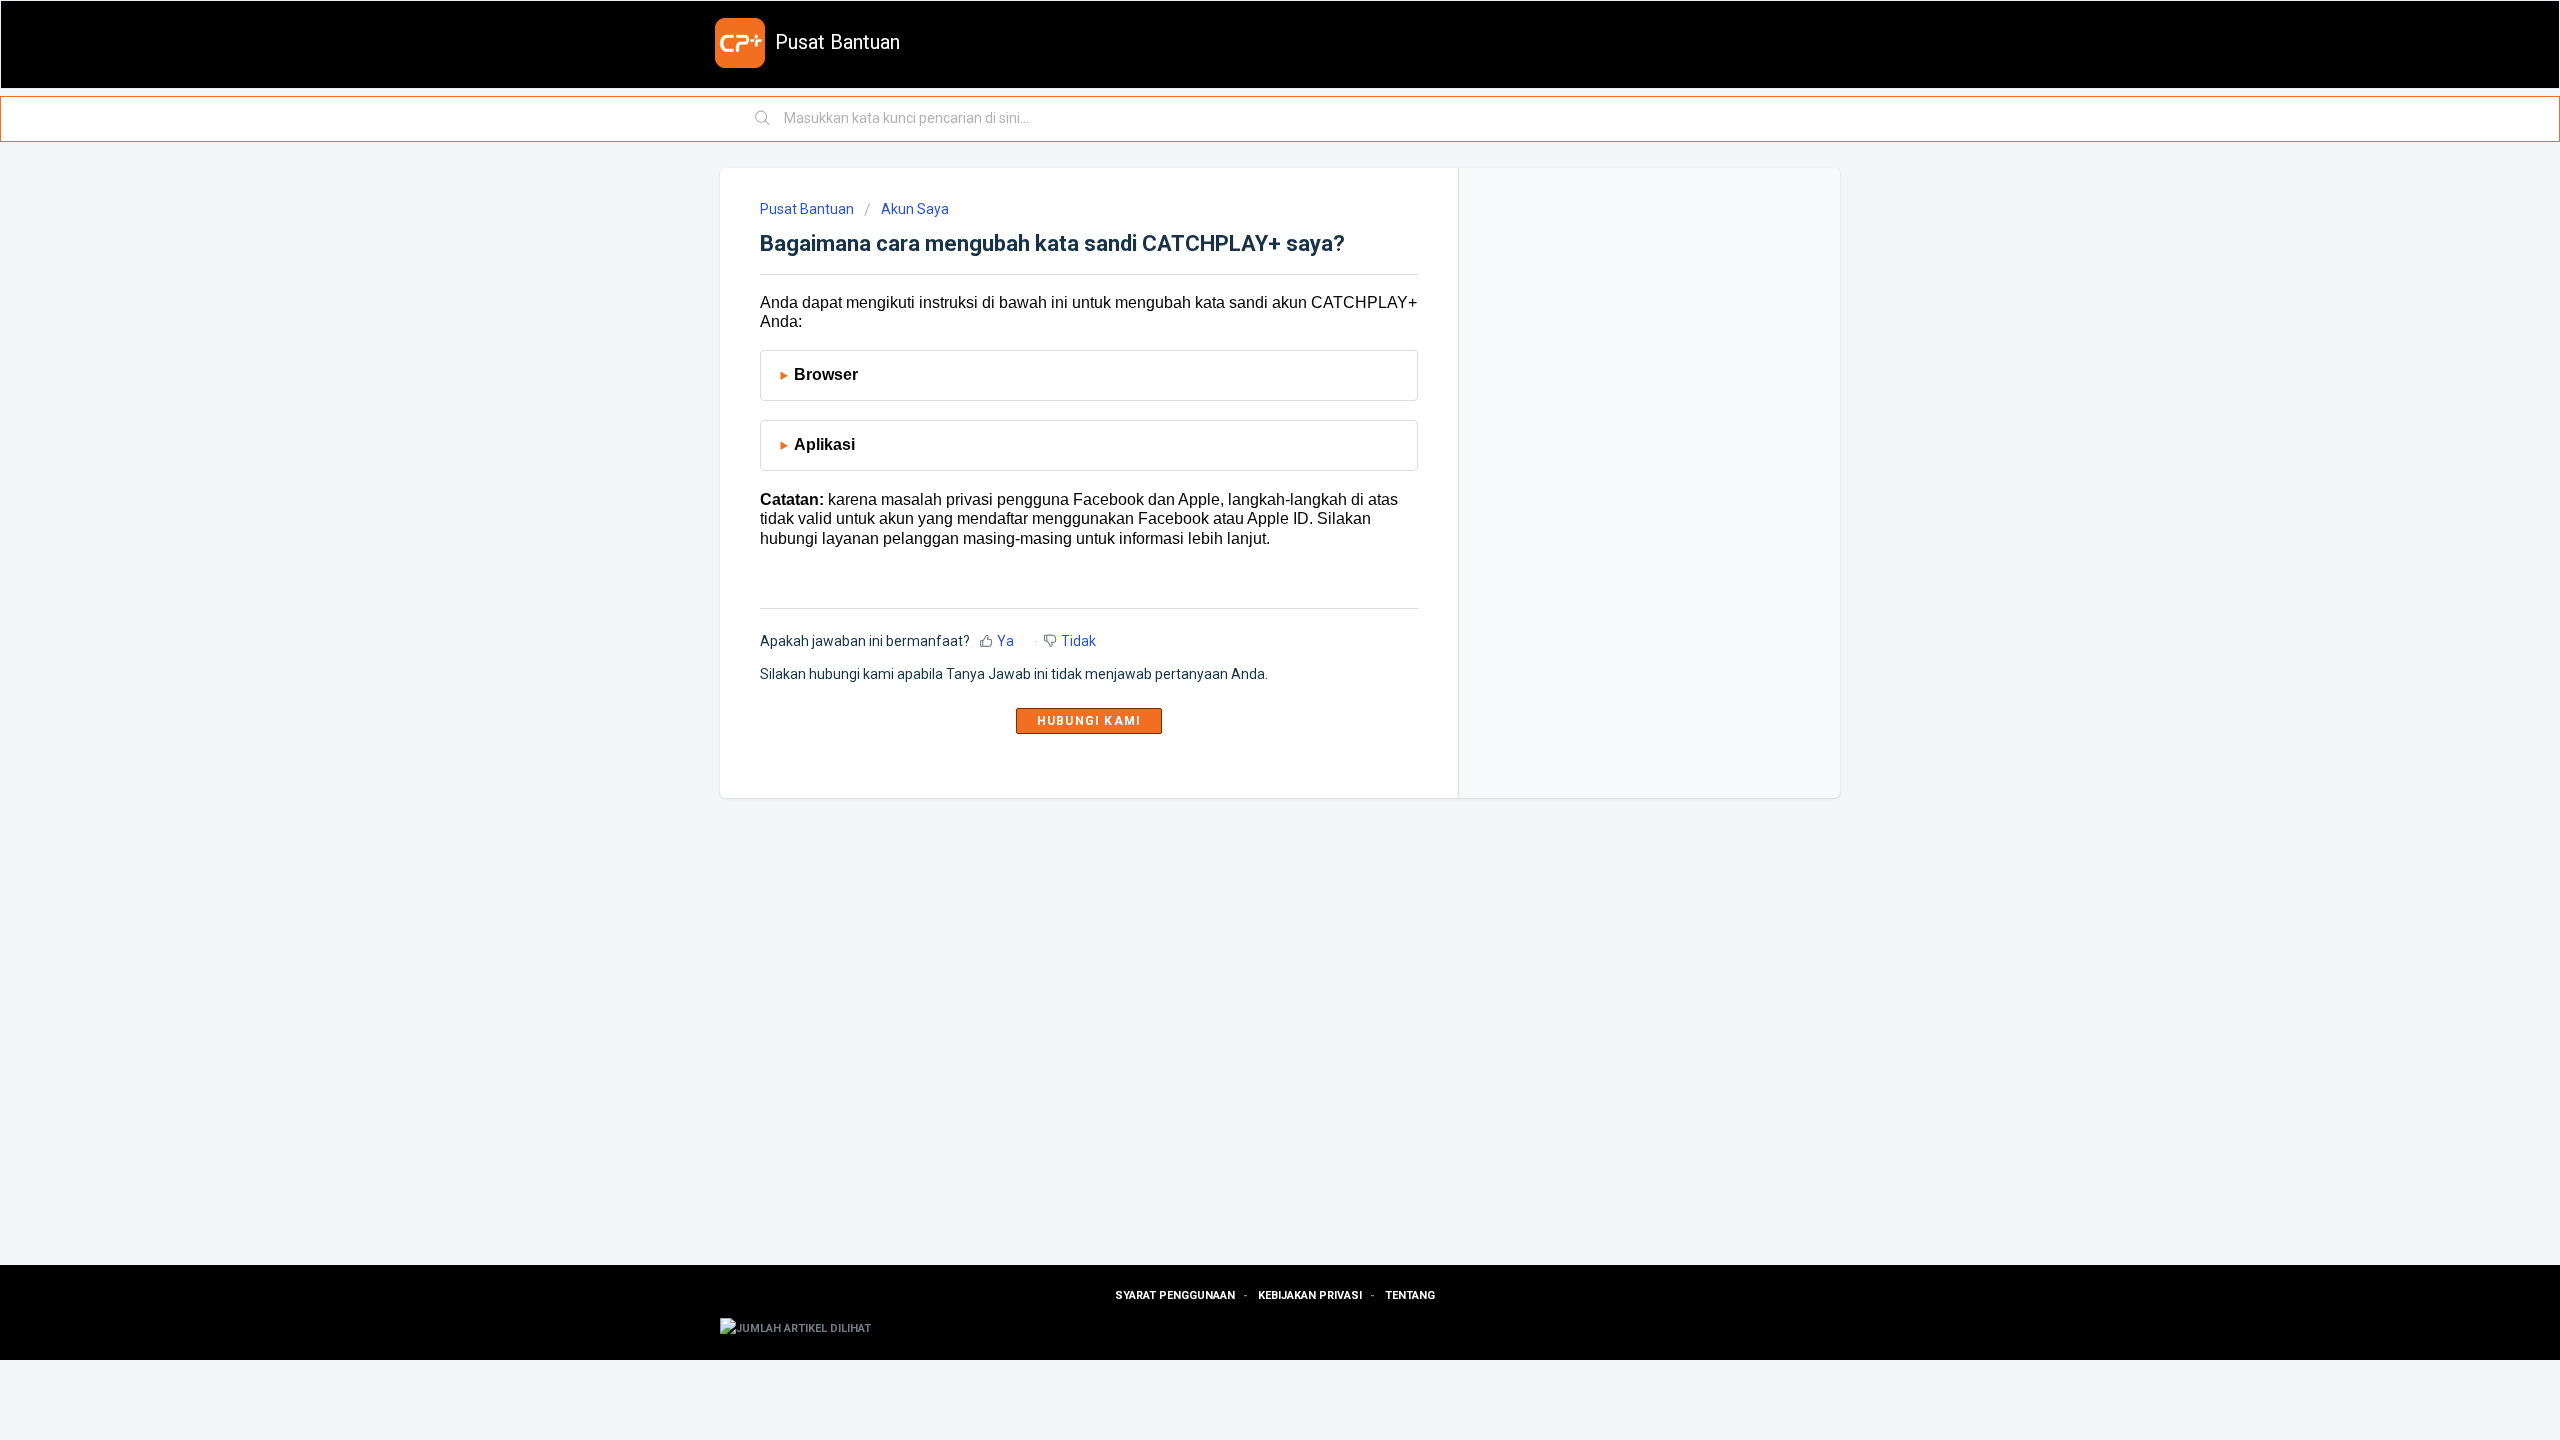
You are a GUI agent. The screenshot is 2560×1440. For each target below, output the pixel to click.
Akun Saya (915, 209)
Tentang (1410, 1295)
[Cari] (763, 119)
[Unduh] (1243, 464)
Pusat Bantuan (807, 209)
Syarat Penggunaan (1175, 1295)
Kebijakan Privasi (1310, 1295)
